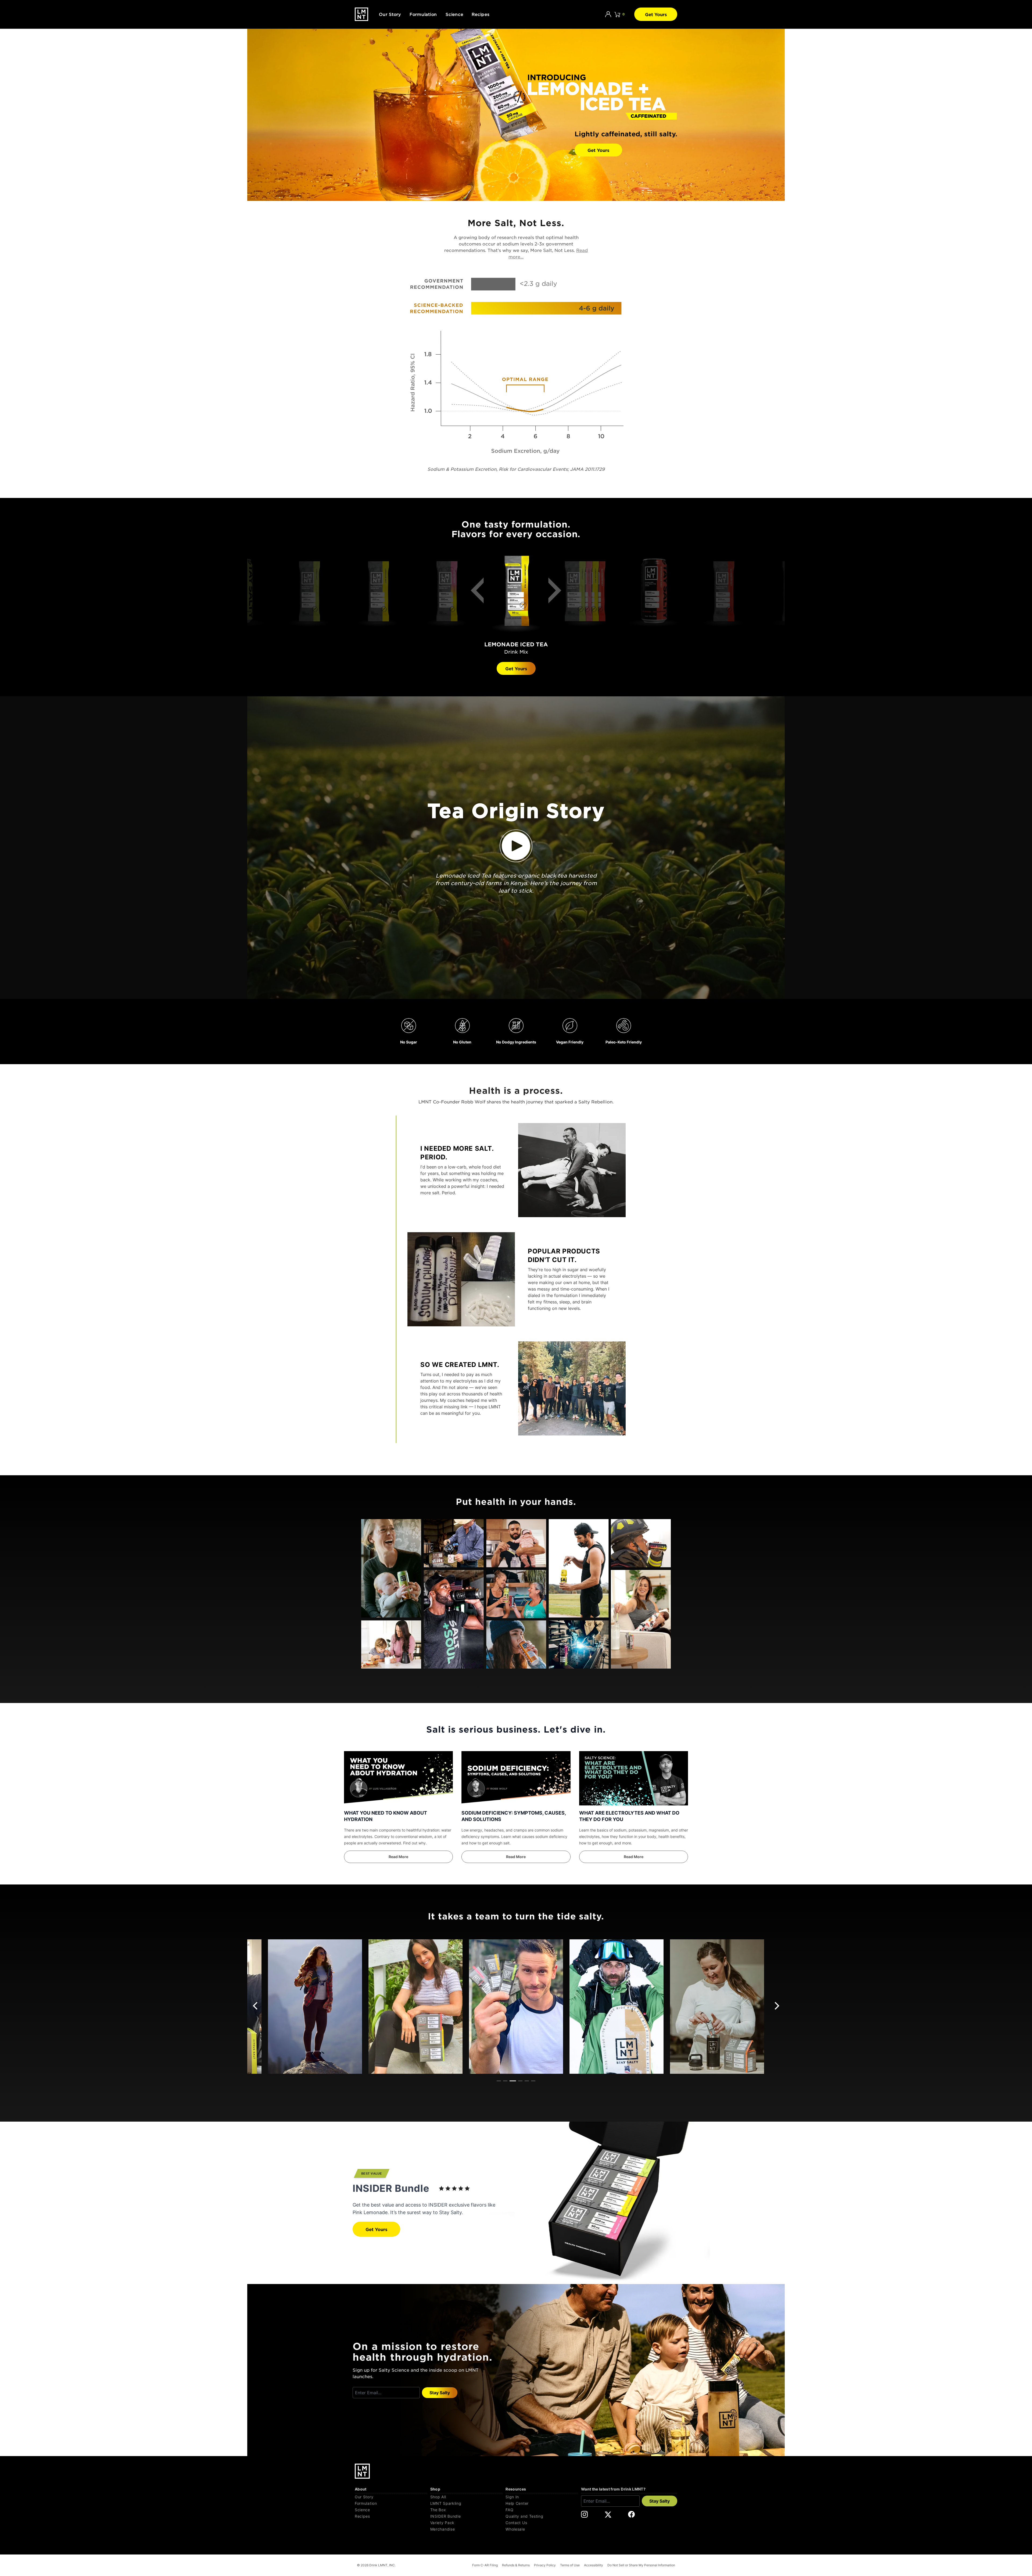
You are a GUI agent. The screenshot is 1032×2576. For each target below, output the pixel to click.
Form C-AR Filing (485, 2565)
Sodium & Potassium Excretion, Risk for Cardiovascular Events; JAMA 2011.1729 (516, 469)
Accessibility (594, 2565)
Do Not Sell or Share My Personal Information (641, 2565)
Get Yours (656, 14)
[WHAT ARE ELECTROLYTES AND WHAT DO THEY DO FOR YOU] (634, 1778)
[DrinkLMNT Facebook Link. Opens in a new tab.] (631, 2514)
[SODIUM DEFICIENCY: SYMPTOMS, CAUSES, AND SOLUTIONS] (516, 1778)
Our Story (390, 14)
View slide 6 (533, 2081)
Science (454, 14)
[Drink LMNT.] (361, 14)
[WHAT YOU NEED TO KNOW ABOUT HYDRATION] (398, 1778)
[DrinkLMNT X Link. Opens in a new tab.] (608, 2514)
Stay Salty (440, 2393)
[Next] (551, 594)
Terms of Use (570, 2565)
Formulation (423, 14)
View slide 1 (499, 2081)
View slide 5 (527, 2081)
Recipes (481, 14)
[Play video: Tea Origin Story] (516, 846)
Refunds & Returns (516, 2565)
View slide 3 (513, 2081)
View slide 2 (505, 2081)
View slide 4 (520, 2081)
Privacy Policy (545, 2565)
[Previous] (481, 594)
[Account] (608, 14)
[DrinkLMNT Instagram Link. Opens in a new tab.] (584, 2514)
